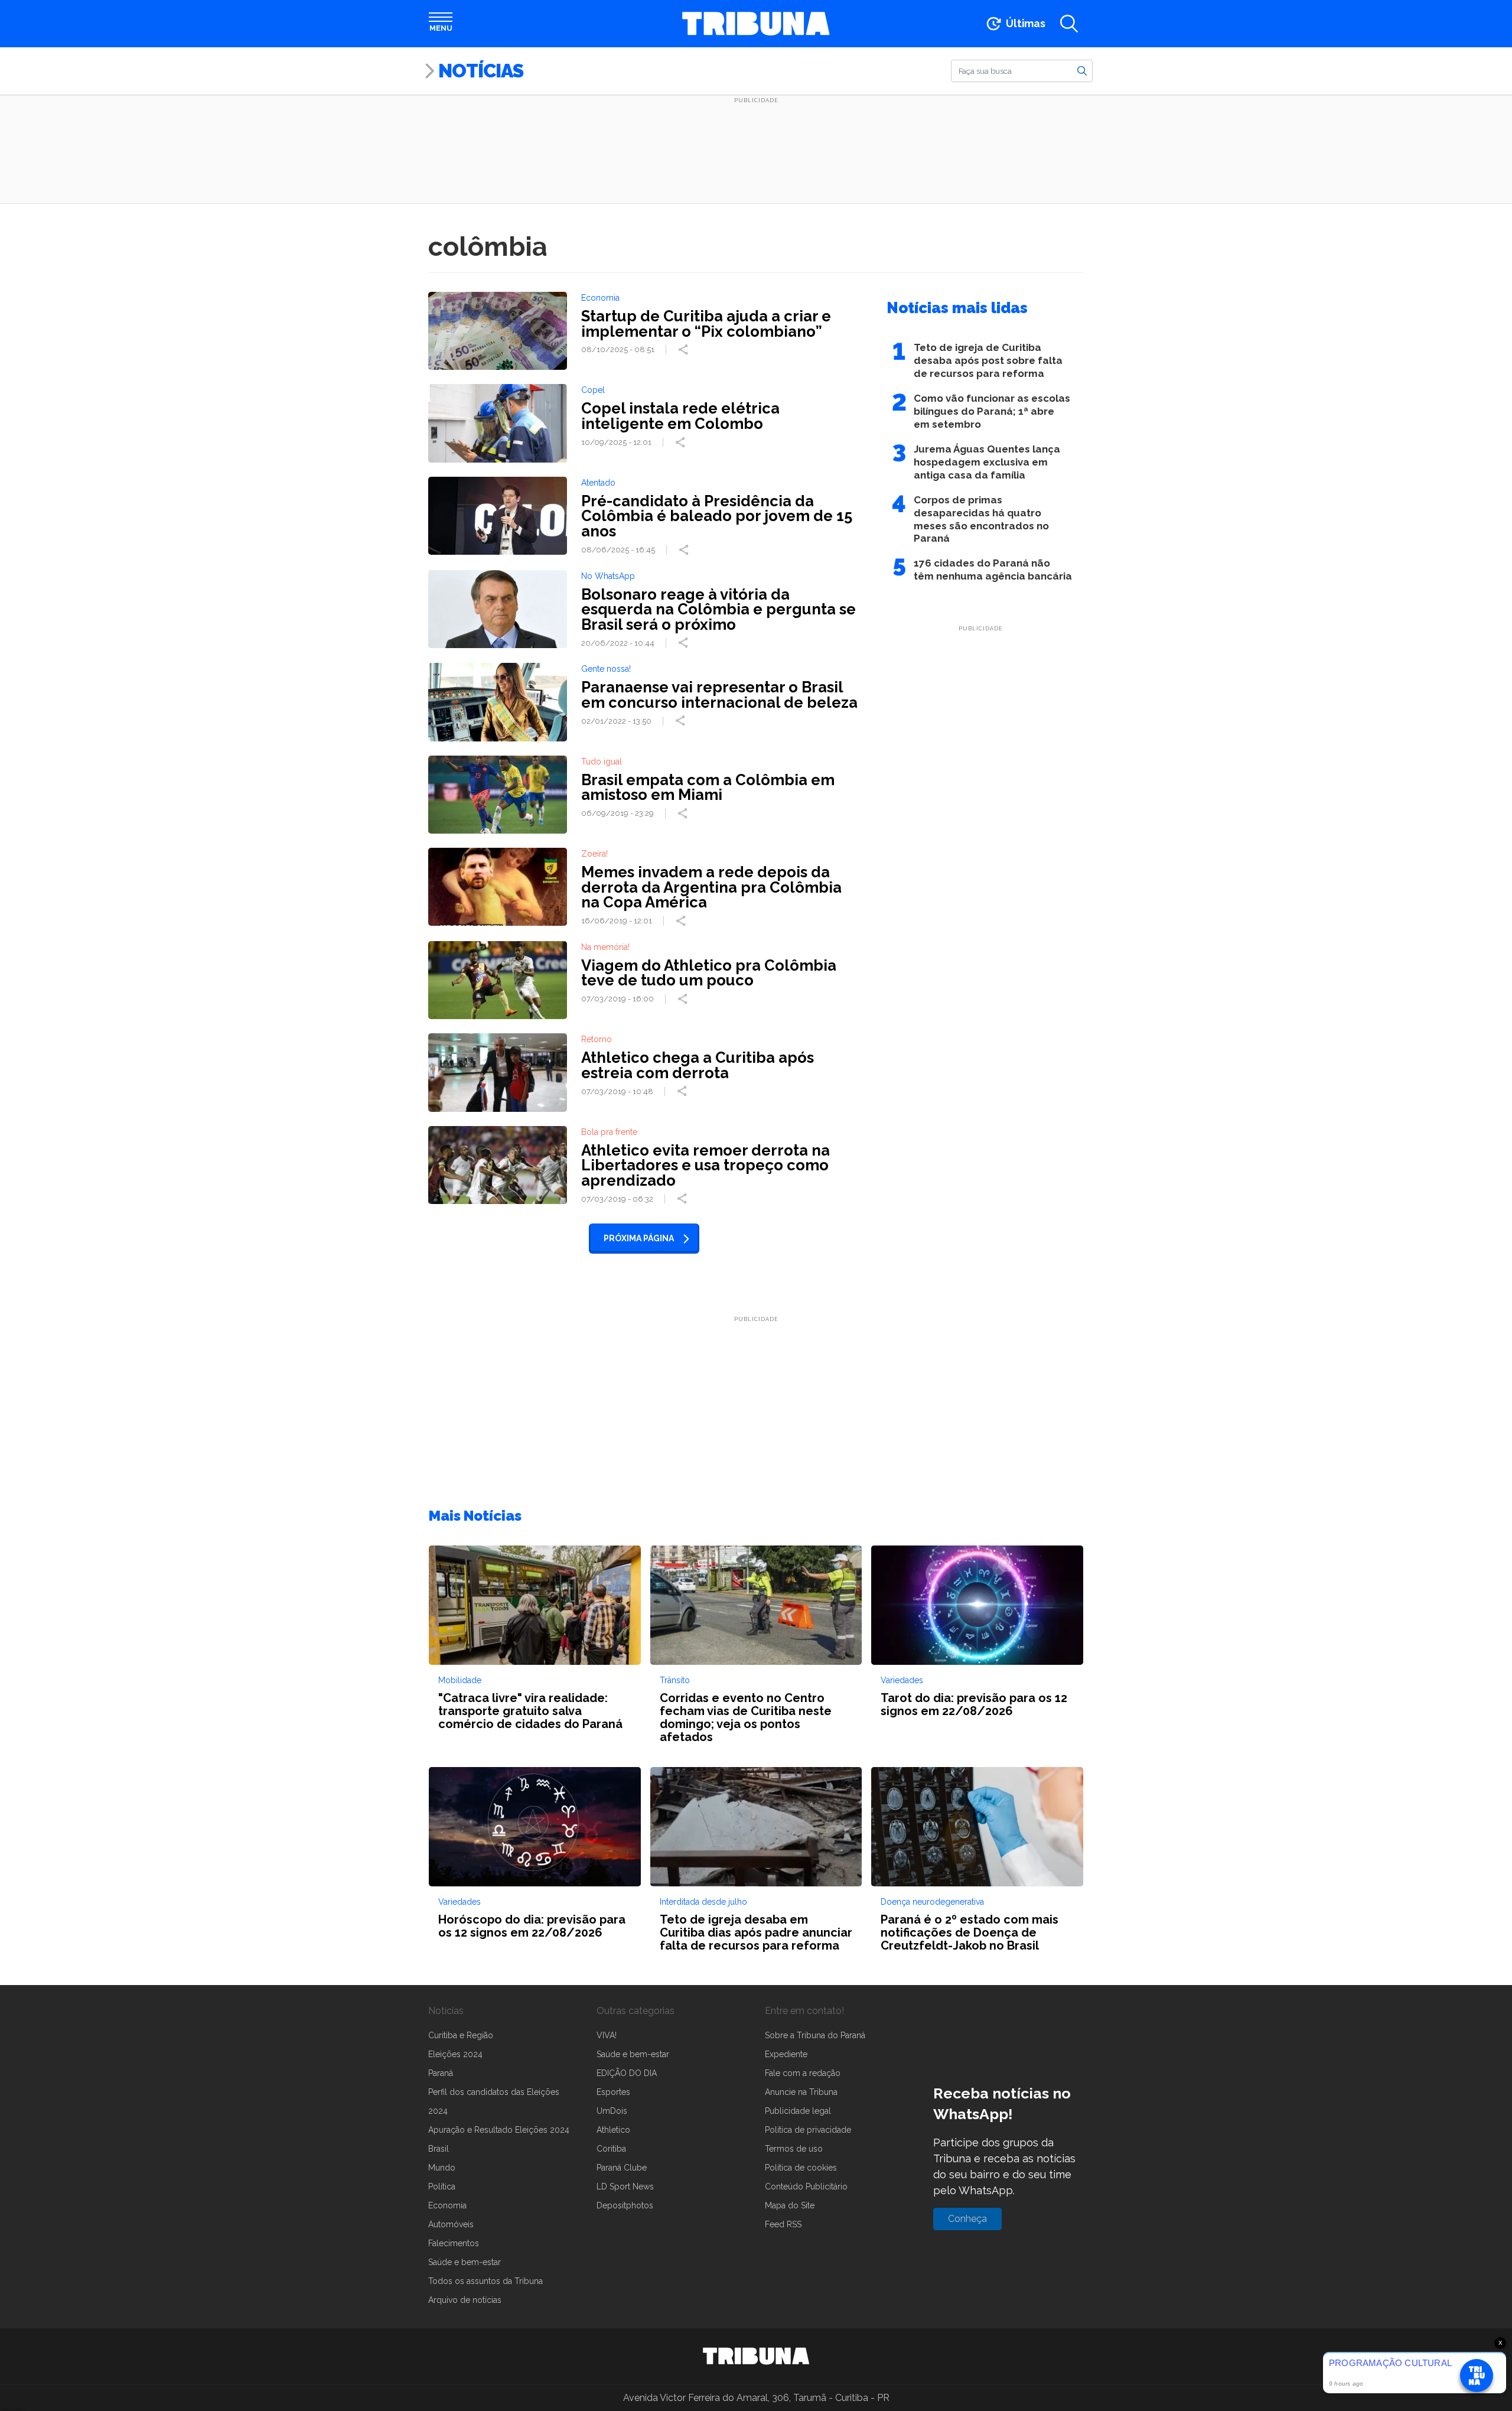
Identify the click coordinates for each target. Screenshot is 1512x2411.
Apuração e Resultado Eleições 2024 (499, 2130)
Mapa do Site (790, 2205)
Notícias (481, 71)
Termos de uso (794, 2149)
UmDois (612, 2111)
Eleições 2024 (455, 2054)
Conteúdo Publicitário (806, 2187)
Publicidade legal (798, 2111)
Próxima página (639, 1238)
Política (442, 2187)
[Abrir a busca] (1069, 24)
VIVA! (607, 2035)
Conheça (967, 2219)
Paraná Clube (622, 2168)
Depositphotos (625, 2205)
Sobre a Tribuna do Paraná (815, 2035)
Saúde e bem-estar (465, 2262)
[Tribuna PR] (756, 2356)
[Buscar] (1082, 70)
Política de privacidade (808, 2130)
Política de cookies (801, 2168)
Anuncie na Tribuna (801, 2092)
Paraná (441, 2073)
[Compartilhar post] (685, 350)
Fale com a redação (803, 2073)
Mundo (442, 2168)
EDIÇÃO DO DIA (627, 2073)
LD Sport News (625, 2187)
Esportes (613, 2092)
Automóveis (451, 2224)
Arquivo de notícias (465, 2300)
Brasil (439, 2149)
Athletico (613, 2130)
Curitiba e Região (461, 2035)
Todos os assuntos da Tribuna (485, 2281)
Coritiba (611, 2149)
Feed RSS (783, 2224)
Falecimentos (454, 2243)
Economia (447, 2205)
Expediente (786, 2054)
